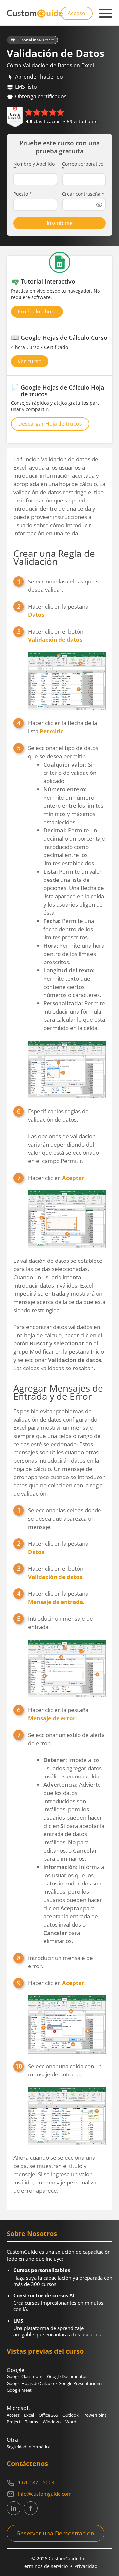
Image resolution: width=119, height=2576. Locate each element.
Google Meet (19, 2390)
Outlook (71, 2415)
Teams (32, 2422)
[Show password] (99, 205)
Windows (52, 2422)
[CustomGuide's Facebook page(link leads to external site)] (31, 2508)
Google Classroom (24, 2376)
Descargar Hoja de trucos (50, 424)
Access (13, 2415)
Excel (29, 2415)
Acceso (77, 13)
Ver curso (30, 361)
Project (14, 2422)
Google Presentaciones (81, 2383)
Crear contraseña (83, 194)
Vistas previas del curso (45, 2351)
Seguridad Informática (28, 2447)
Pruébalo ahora (37, 312)
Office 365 (48, 2415)
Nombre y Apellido (34, 166)
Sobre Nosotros (32, 2233)
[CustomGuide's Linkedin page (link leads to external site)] (14, 2508)
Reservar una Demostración (56, 2533)
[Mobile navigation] (106, 14)
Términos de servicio (45, 2566)
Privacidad (86, 2566)
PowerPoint (95, 2415)
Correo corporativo (83, 166)
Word (71, 2422)
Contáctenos (27, 2464)
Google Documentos (67, 2376)
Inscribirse (60, 223)
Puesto (23, 194)
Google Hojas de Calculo (30, 2383)
